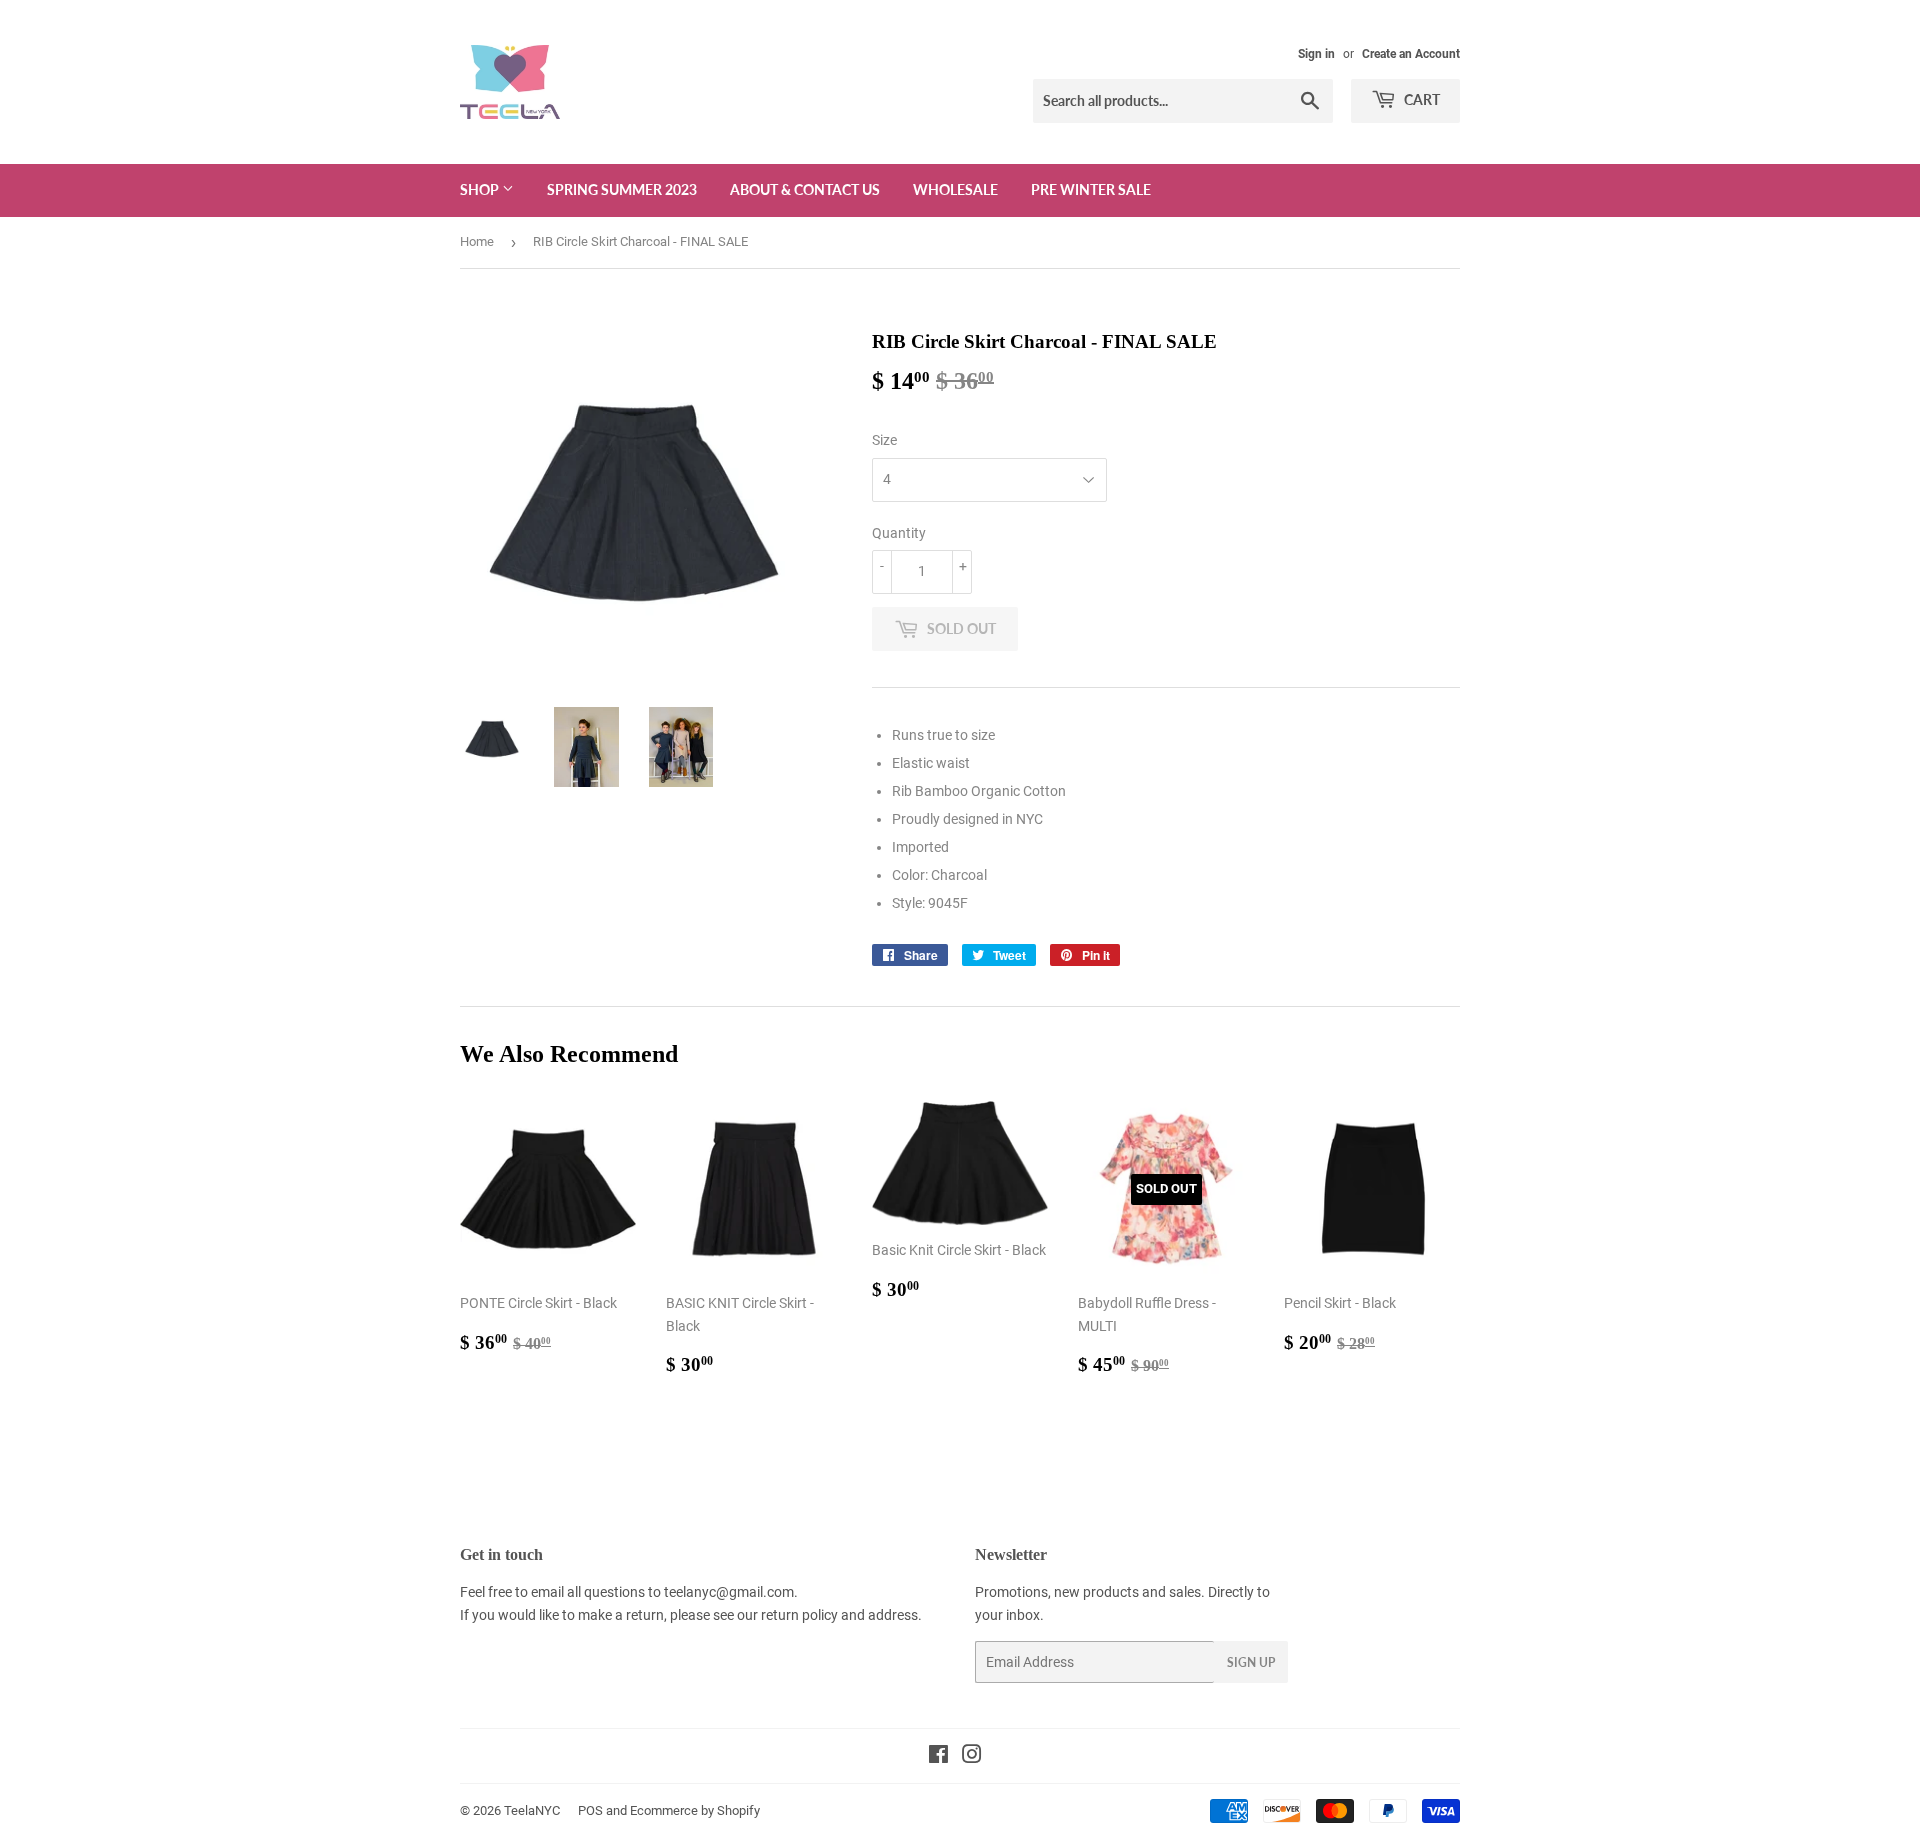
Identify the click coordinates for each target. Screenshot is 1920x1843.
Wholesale (955, 189)
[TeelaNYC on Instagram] (972, 1757)
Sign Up (1251, 1662)
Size (884, 440)
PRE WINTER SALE (1091, 189)
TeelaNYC (532, 1810)
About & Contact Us (805, 189)
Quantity (899, 533)
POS (590, 1810)
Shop (481, 189)
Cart (1420, 99)
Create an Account (1411, 54)
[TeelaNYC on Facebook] (938, 1757)
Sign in (1316, 54)
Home (477, 241)
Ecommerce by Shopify (695, 1810)
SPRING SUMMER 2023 (622, 189)
